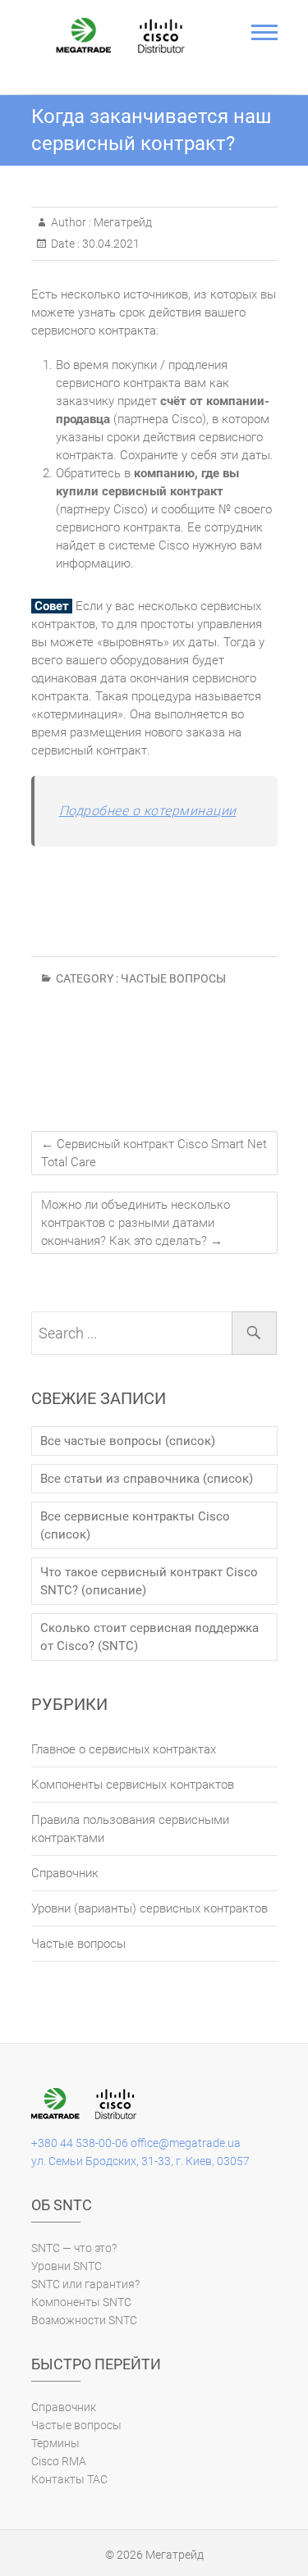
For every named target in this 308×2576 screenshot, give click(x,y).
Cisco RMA (59, 2461)
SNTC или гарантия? (85, 2284)
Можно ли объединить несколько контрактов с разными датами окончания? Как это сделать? (136, 1223)
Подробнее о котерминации (148, 811)
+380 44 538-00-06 (80, 2143)
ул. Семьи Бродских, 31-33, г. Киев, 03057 (140, 2161)
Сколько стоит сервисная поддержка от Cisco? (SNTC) (149, 1637)
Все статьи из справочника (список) (147, 1479)
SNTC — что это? (74, 2248)
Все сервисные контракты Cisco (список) (135, 1525)
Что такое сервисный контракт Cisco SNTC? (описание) (149, 1581)
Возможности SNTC (84, 2320)
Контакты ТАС (69, 2479)
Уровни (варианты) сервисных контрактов (149, 1908)
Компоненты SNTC (81, 2302)
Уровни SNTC (67, 2266)
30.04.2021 (110, 244)
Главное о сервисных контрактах (124, 1749)
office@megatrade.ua (186, 2143)
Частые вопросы (173, 978)
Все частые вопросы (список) (128, 1441)
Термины (55, 2443)
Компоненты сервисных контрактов (133, 1785)
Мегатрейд (122, 222)
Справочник (65, 1873)
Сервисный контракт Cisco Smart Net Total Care (154, 1153)
